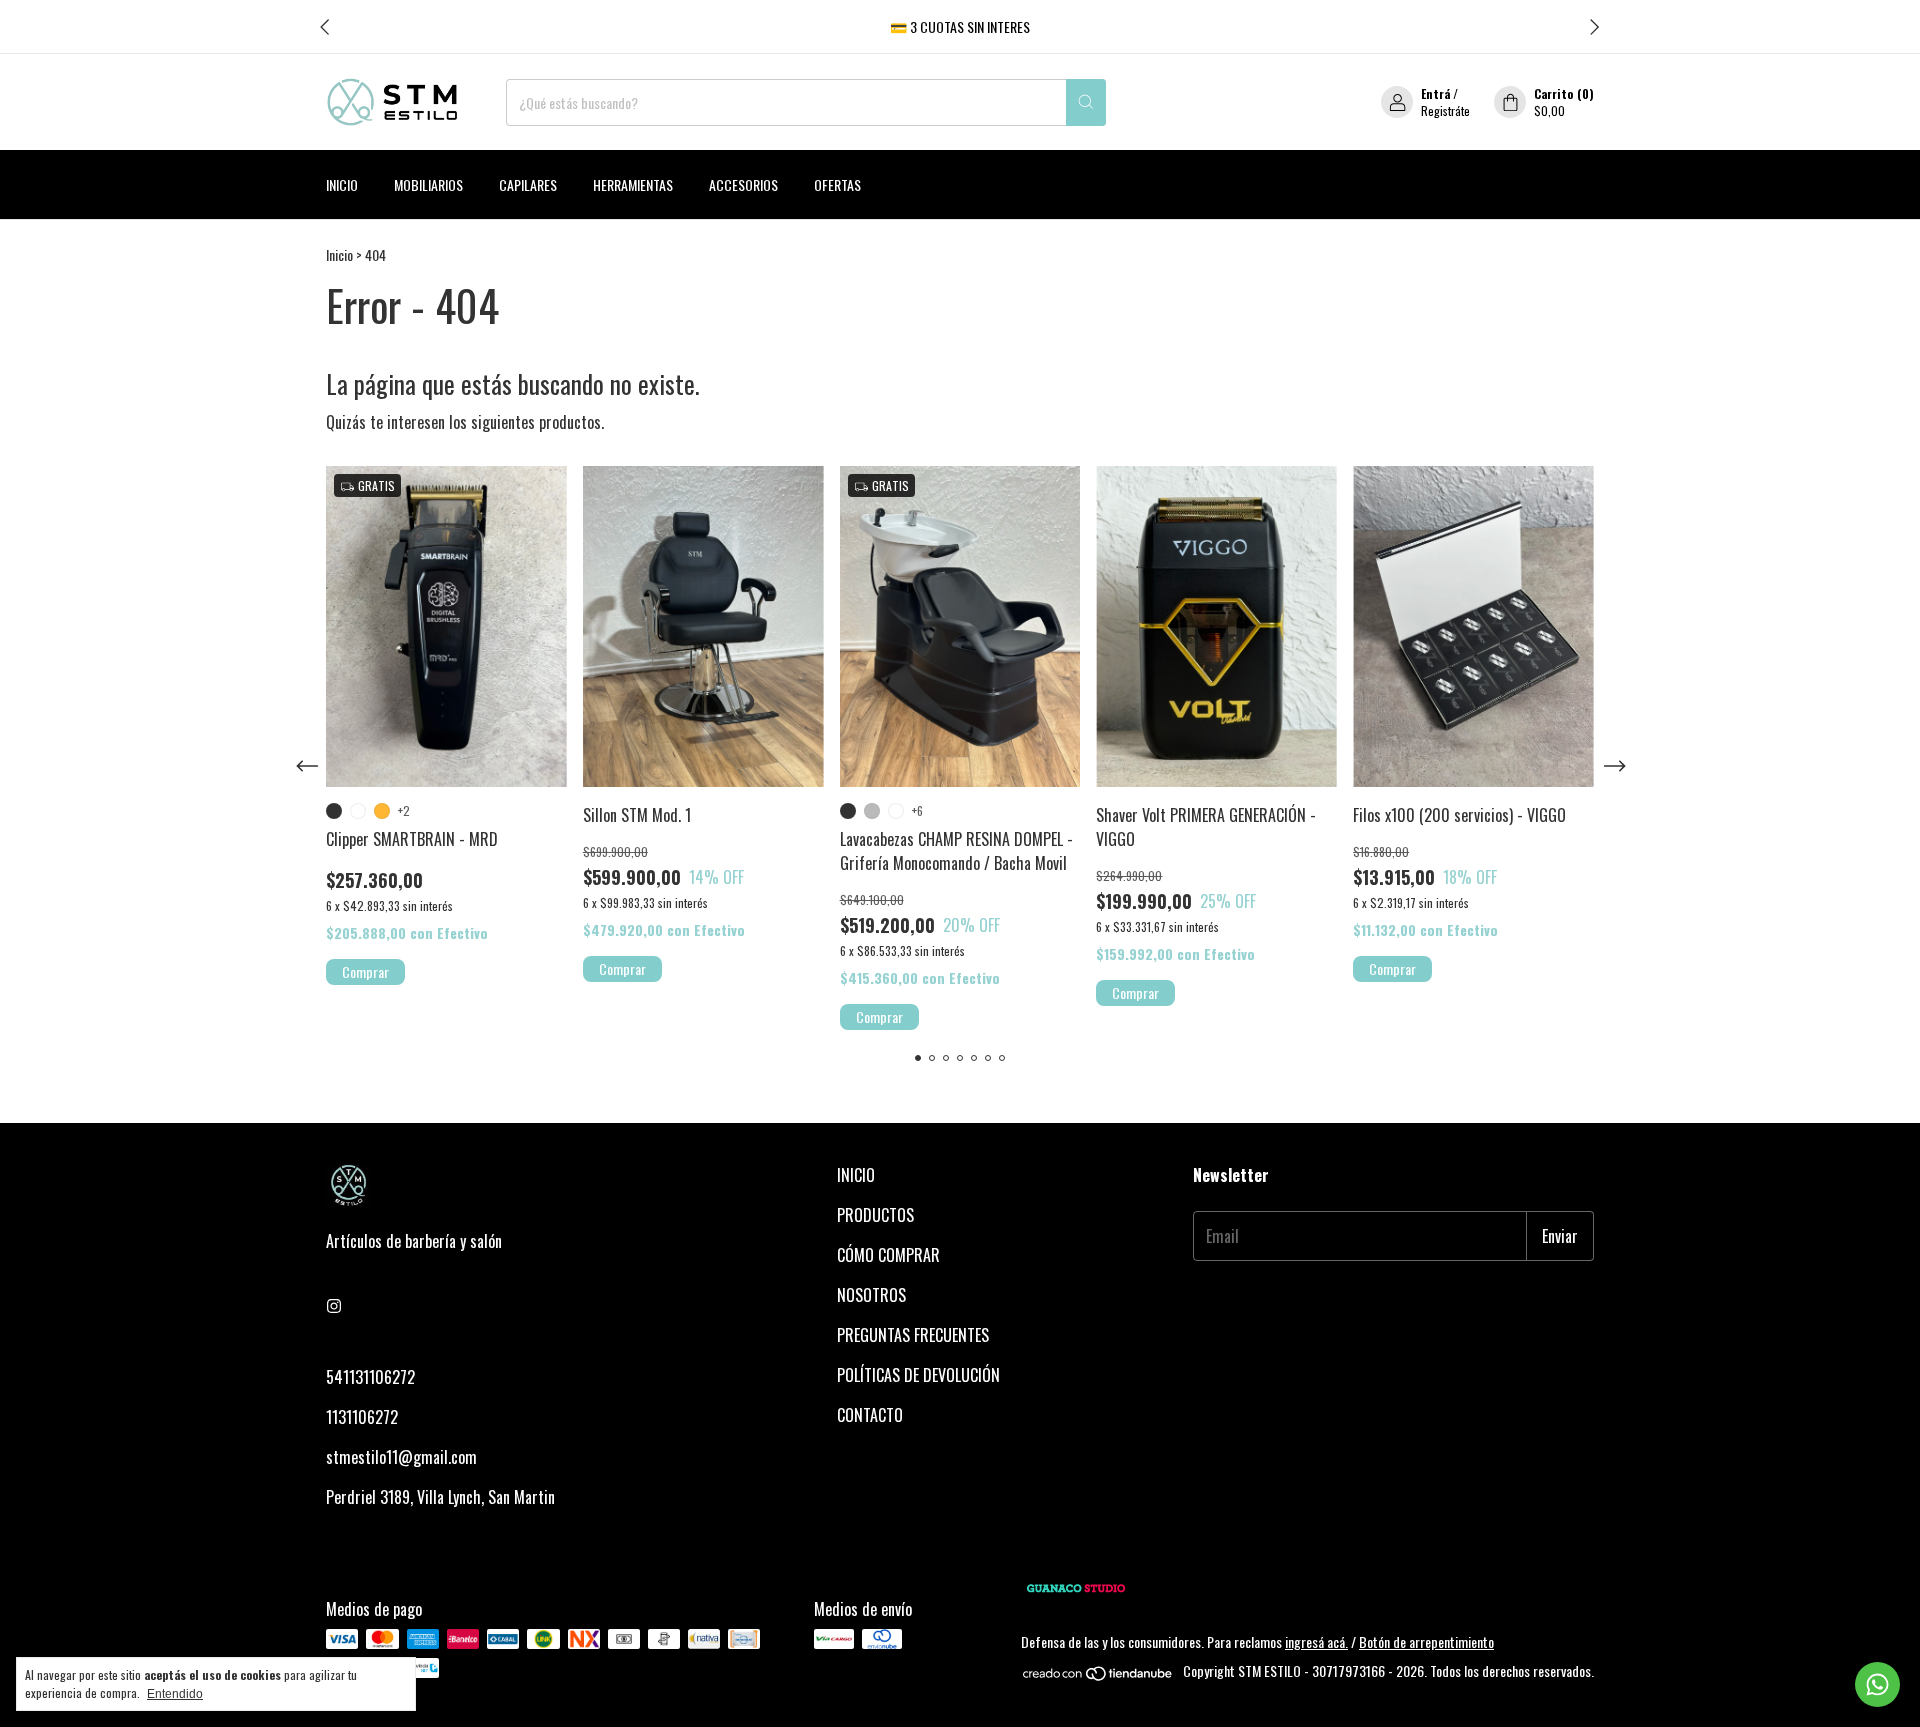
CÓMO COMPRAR (888, 1255)
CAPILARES (528, 184)
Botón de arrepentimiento (1426, 1641)
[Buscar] (1086, 102)
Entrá (1435, 93)
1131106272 (362, 1417)
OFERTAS (837, 184)
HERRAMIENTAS (633, 184)
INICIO (856, 1175)
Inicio (342, 184)
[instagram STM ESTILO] (334, 1305)
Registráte (1445, 110)
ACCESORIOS (743, 184)
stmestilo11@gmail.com (401, 1457)
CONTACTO (870, 1415)
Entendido (175, 1694)
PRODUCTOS (875, 1215)
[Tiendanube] (1098, 1676)
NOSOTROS (871, 1295)
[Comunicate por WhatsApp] (1877, 1684)
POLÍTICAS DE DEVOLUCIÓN (918, 1375)
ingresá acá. (1316, 1641)
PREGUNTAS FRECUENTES (913, 1335)
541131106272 (370, 1377)
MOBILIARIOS (428, 184)
